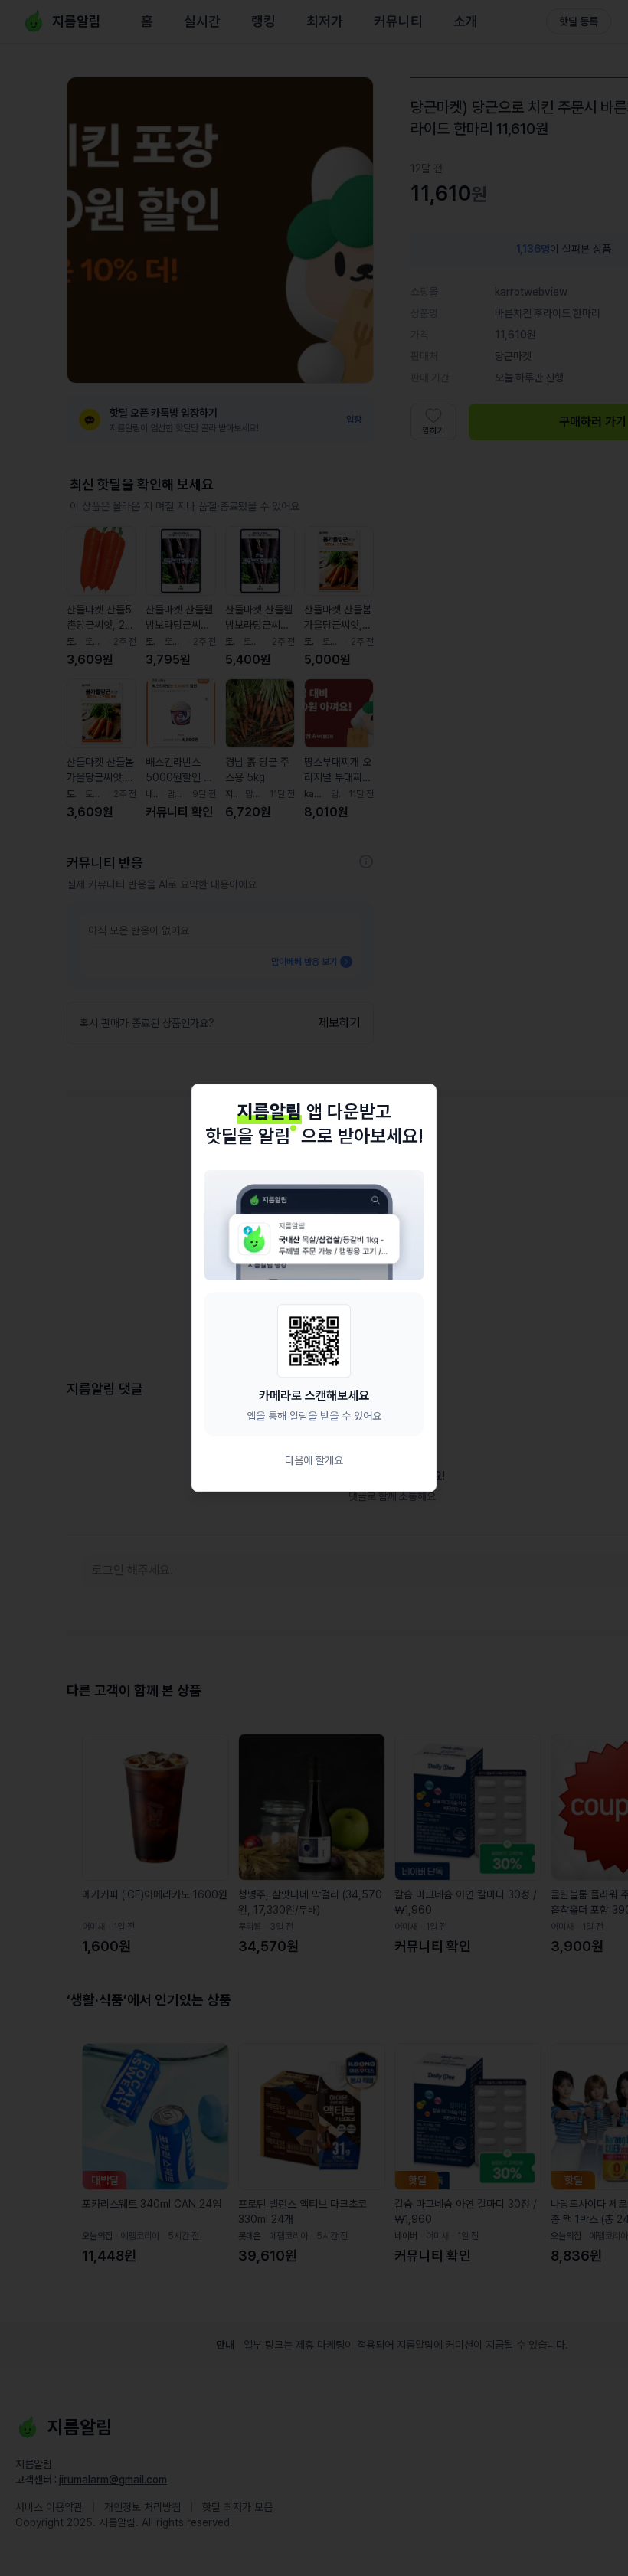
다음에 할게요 (314, 1461)
